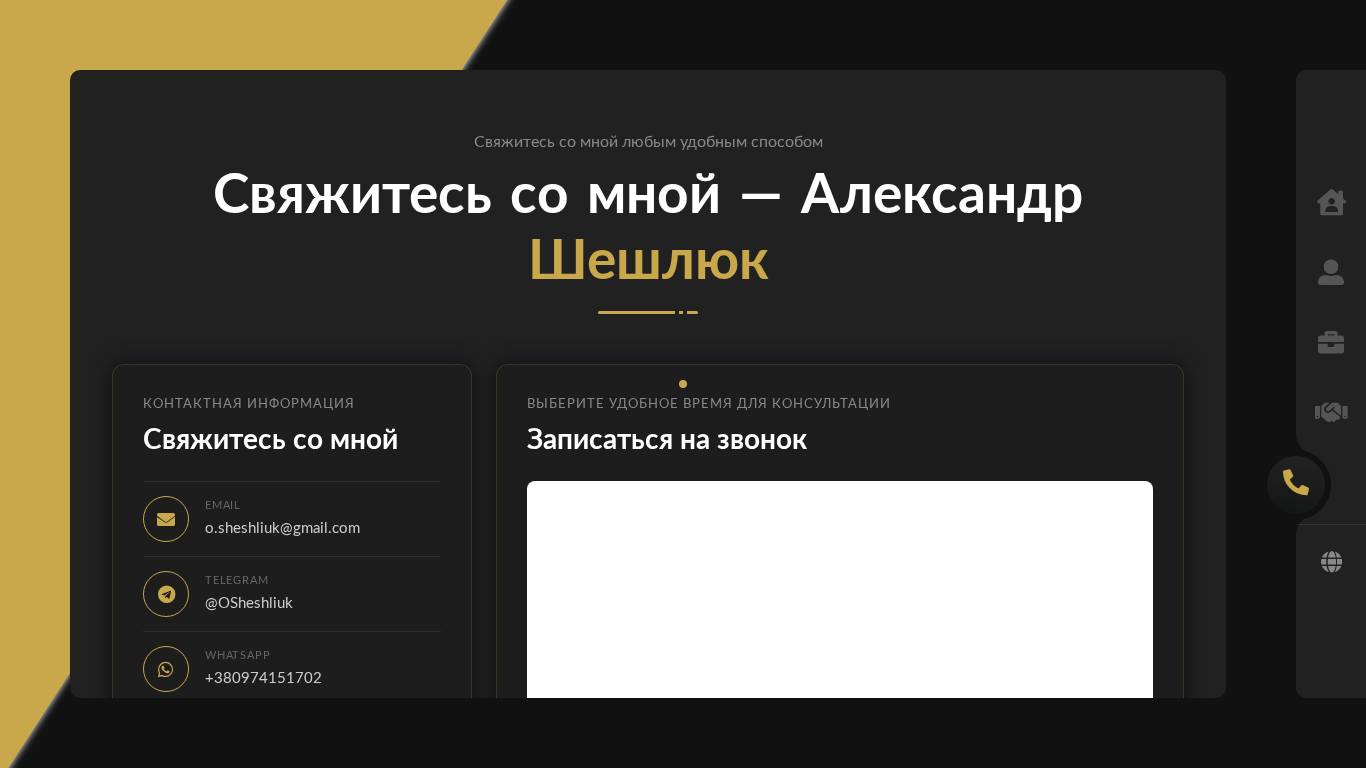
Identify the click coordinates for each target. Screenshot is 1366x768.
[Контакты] (1296, 485)
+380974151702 (263, 678)
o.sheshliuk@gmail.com (282, 528)
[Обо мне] (1331, 275)
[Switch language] (1331, 564)
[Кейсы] (1331, 345)
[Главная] (1331, 205)
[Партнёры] (1331, 415)
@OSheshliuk (249, 603)
